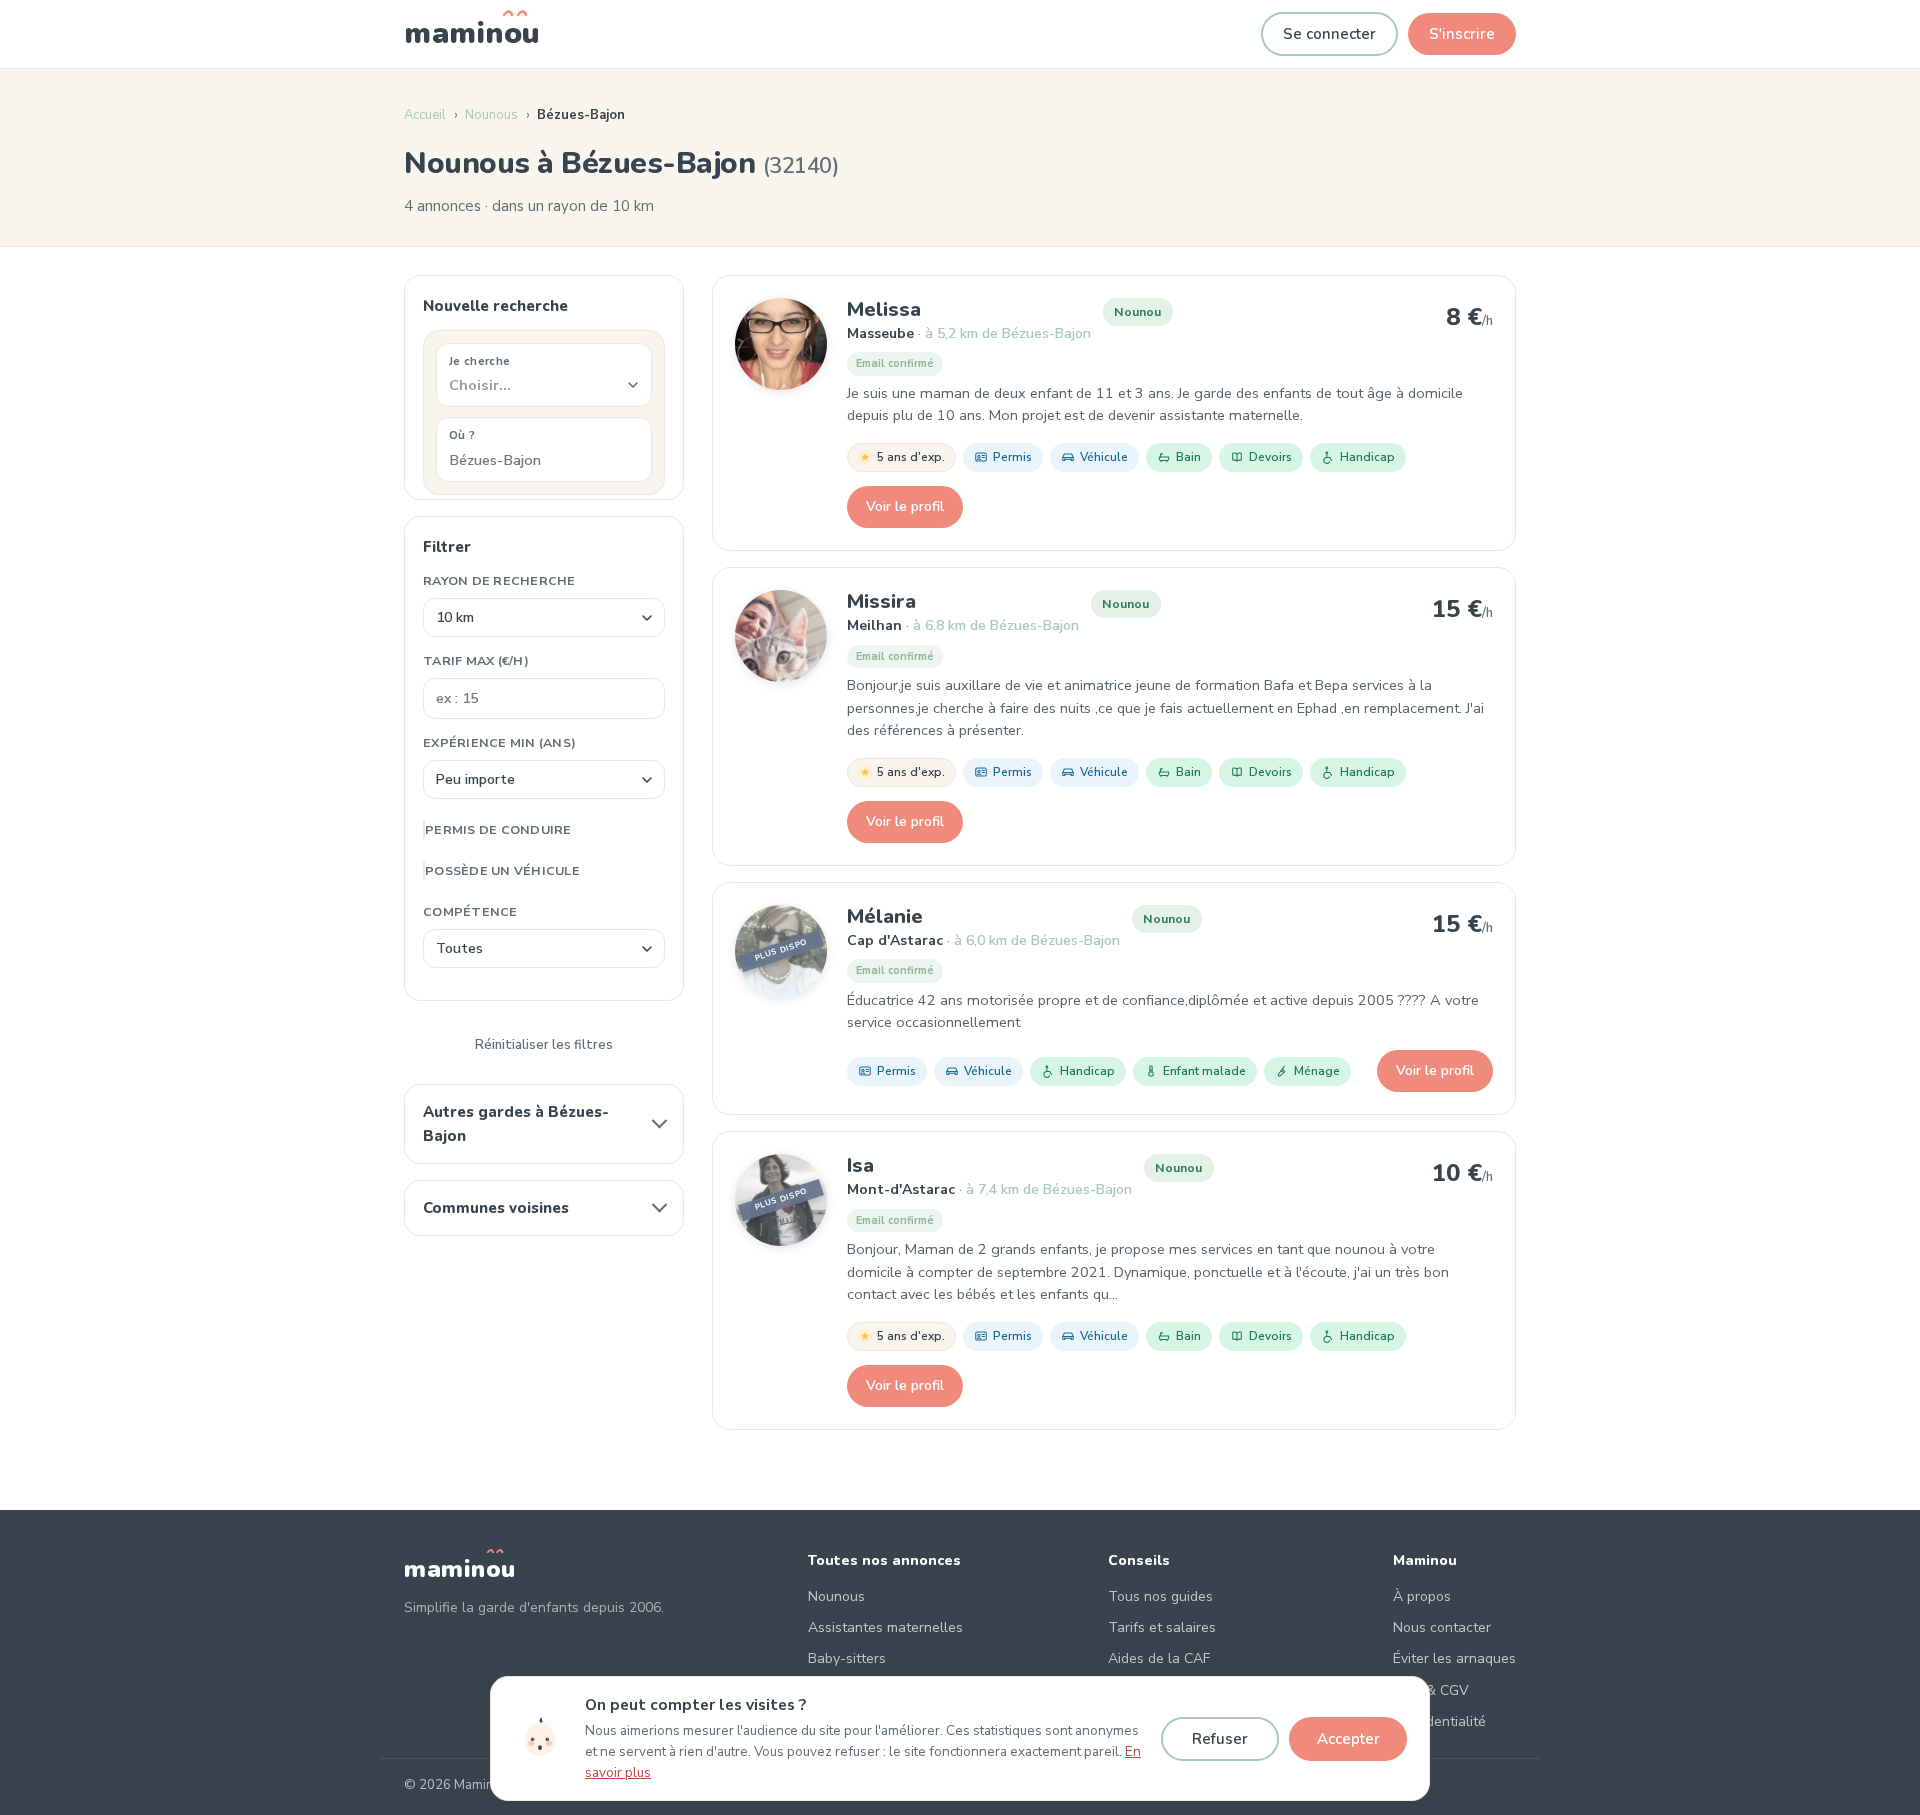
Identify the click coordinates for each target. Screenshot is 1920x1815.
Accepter (1348, 1739)
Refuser (1220, 1739)
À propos (1422, 1596)
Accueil (425, 115)
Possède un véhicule (502, 870)
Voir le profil (905, 506)
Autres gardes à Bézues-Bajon (516, 1124)
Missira (881, 601)
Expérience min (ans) (499, 742)
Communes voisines (496, 1208)
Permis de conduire (498, 829)
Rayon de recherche (499, 580)
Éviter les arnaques (1454, 1658)
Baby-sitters (847, 1658)
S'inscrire (1462, 34)
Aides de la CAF (1159, 1658)
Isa (860, 1165)
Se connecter (1329, 34)
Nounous (491, 115)
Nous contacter (1442, 1627)
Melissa (884, 309)
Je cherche (479, 361)
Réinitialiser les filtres (544, 1045)
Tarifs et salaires (1162, 1627)
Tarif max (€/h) (476, 660)
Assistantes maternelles (885, 1627)
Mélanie (885, 916)
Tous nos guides (1160, 1596)
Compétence (470, 911)
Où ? (462, 435)
